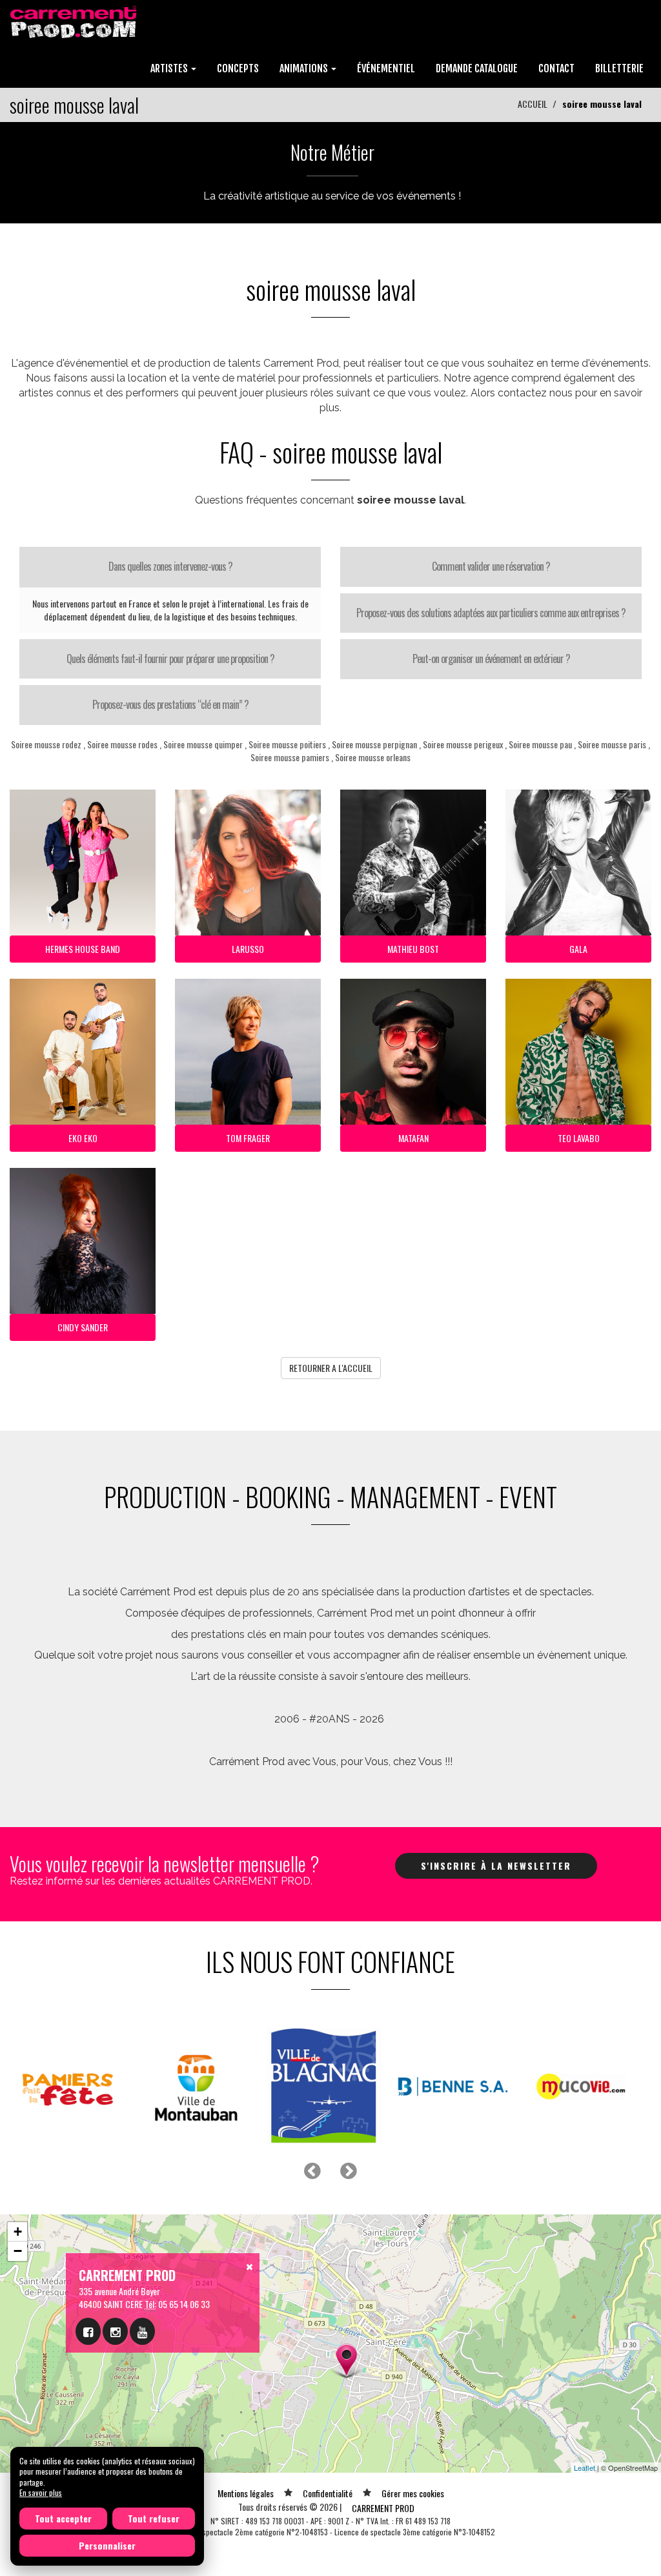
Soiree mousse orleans (373, 757)
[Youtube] (142, 2331)
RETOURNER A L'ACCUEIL (331, 1368)
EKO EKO (83, 1138)
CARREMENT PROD (383, 2508)
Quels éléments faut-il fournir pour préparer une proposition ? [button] (170, 659)
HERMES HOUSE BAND (83, 949)
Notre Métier (332, 152)
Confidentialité (328, 2493)
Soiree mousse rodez (46, 744)
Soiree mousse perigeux (463, 744)
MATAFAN (413, 1138)
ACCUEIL (533, 104)
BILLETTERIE (619, 68)
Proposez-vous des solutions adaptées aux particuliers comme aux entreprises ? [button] (491, 613)
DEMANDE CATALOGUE (477, 68)
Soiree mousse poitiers (287, 744)
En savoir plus (41, 2492)
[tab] (170, 567)
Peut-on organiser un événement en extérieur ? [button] (491, 659)
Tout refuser (154, 2518)
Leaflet (585, 2468)
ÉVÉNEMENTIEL (386, 68)
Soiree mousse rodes (122, 744)
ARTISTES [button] (170, 68)
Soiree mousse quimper (203, 744)
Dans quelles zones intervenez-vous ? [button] (170, 566)
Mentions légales (246, 2493)
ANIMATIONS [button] (305, 68)
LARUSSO (248, 949)
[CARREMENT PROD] (75, 21)
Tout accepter (63, 2518)
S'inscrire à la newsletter (496, 1866)
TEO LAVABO (579, 1138)
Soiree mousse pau (540, 744)
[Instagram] (115, 2331)
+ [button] (18, 2232)
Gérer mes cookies (413, 2493)
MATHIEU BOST (413, 949)
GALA (578, 949)
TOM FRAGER (248, 1138)
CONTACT (556, 68)
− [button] (18, 2251)
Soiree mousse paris (612, 744)
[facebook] (88, 2331)
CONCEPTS (238, 68)
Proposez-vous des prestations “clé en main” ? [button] (170, 704)
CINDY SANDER (83, 1327)
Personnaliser (107, 2545)
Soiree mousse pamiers (290, 757)
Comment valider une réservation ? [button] (491, 566)
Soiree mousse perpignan (374, 744)
